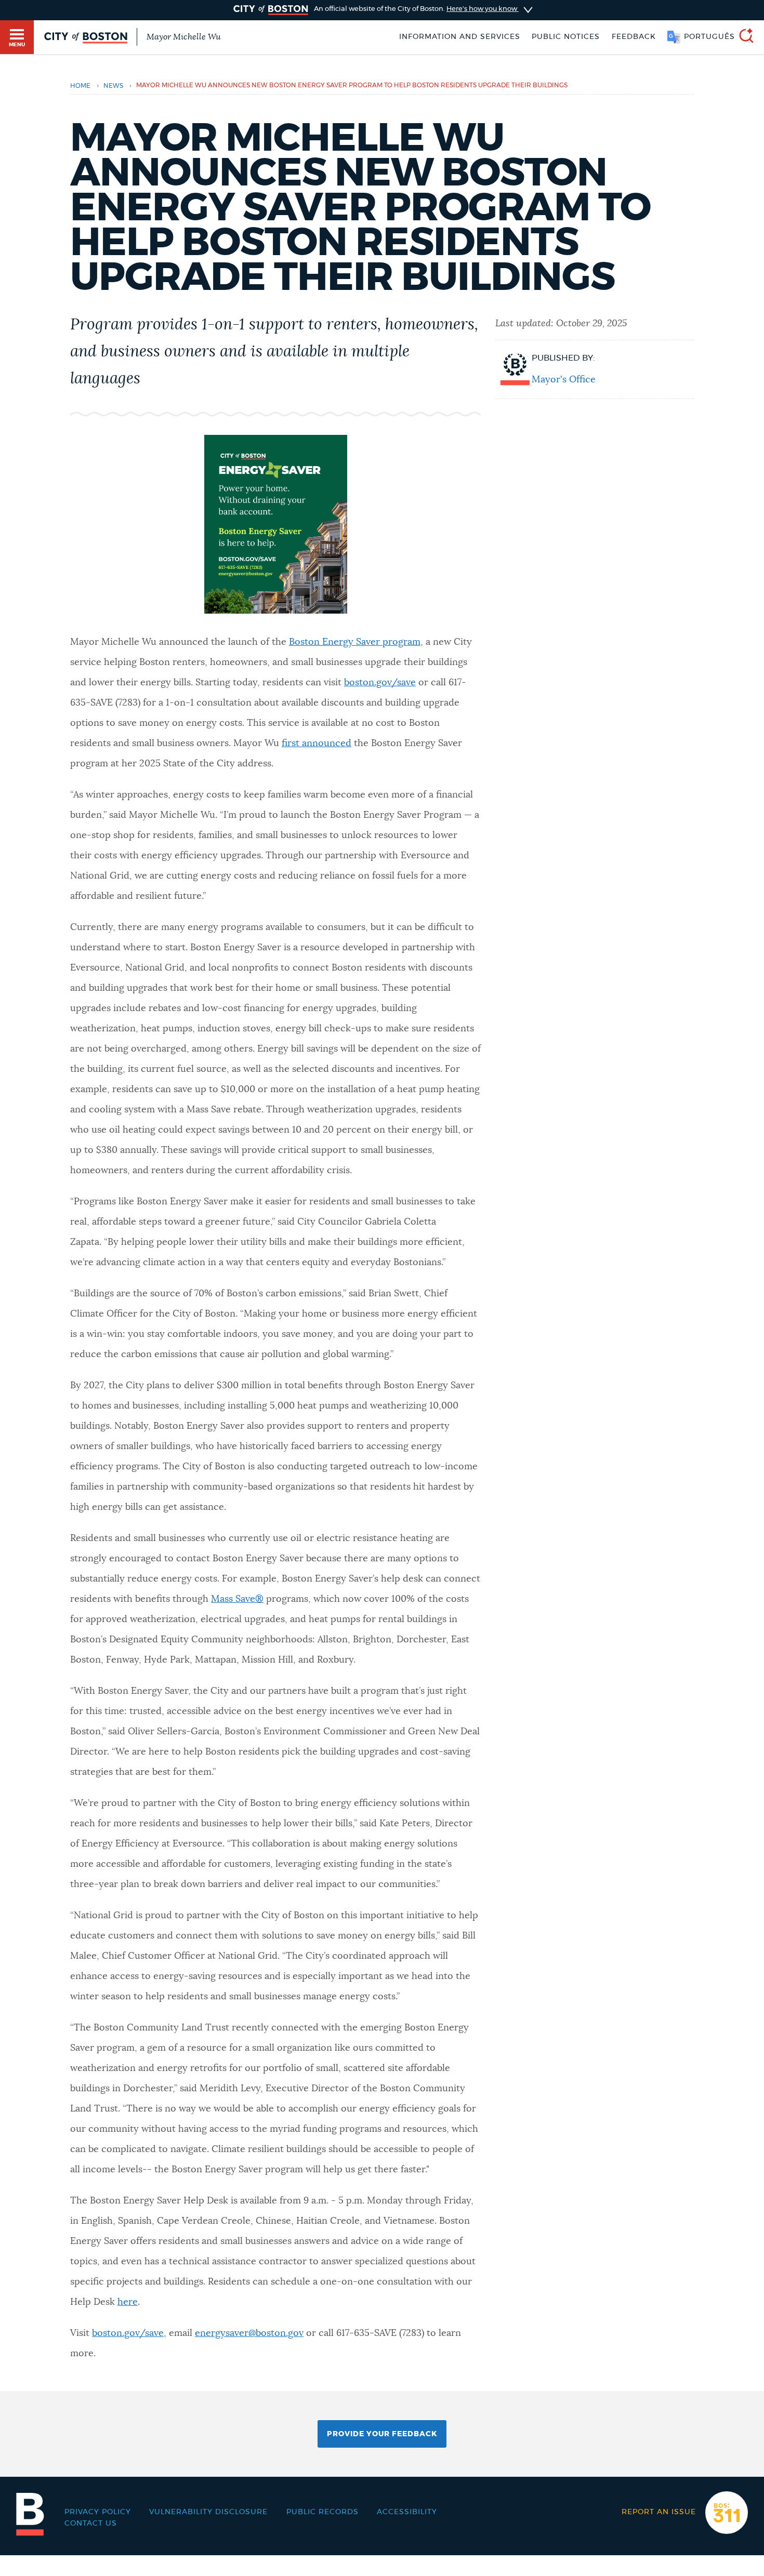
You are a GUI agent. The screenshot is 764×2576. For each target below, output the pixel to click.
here (128, 2302)
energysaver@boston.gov (249, 2333)
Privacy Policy (98, 2512)
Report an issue (659, 2512)
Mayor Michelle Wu (183, 37)
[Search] (742, 37)
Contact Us (91, 2524)
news (113, 86)
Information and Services (460, 37)
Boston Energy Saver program (355, 642)
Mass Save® (237, 1599)
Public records (322, 2512)
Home (80, 86)
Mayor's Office (564, 380)
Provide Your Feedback (382, 2434)
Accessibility (407, 2512)
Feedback (634, 37)
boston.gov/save (380, 683)
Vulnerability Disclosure (208, 2512)
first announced (317, 743)
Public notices (566, 37)
